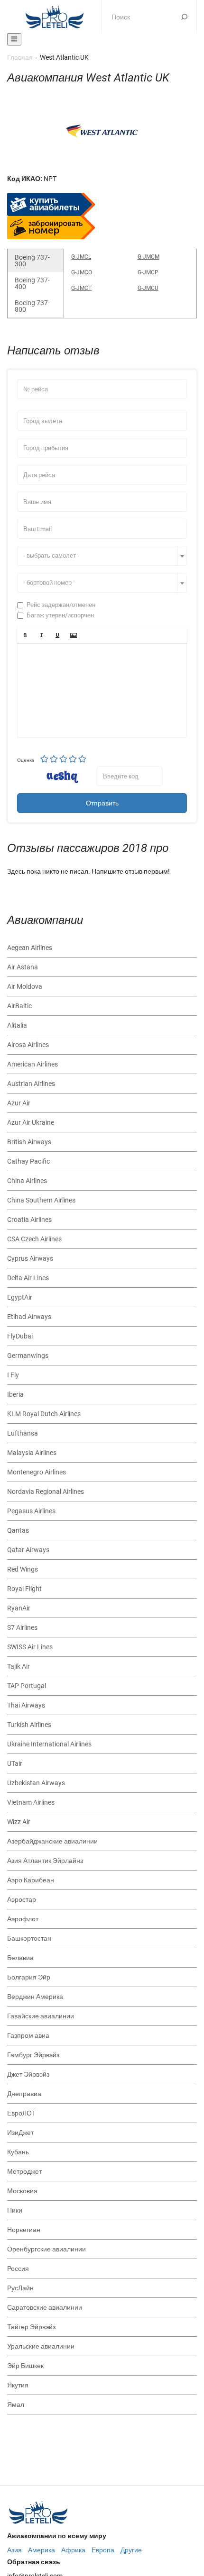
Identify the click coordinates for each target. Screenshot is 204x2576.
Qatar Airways (28, 1550)
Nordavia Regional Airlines (46, 1491)
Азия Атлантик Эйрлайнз (45, 1861)
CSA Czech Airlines (34, 1239)
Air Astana (23, 967)
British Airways (29, 1142)
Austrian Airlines (31, 1084)
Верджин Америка (35, 1997)
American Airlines (32, 1064)
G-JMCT (81, 288)
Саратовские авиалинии (45, 2307)
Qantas (18, 1530)
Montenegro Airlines (37, 1472)
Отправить (102, 803)
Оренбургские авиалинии (46, 2249)
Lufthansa (23, 1433)
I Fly (13, 1375)
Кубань (18, 2152)
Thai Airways (26, 1705)
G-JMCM (148, 257)
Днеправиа (24, 2094)
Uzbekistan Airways (36, 1783)
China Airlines (27, 1181)
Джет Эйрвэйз (28, 2074)
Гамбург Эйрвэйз (33, 2055)
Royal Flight (24, 1589)
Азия (14, 2550)
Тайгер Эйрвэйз (31, 2327)
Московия (22, 2191)
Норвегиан (24, 2230)
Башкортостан (29, 1938)
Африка (73, 2550)
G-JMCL (81, 257)
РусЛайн (20, 2288)
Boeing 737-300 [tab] (32, 261)
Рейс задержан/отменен (61, 605)
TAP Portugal (27, 1686)
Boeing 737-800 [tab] (32, 306)
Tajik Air (19, 1666)
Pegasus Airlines (31, 1511)
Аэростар (22, 1899)
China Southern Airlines (41, 1200)
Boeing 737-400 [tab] (32, 283)
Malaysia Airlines (32, 1453)
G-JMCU (148, 288)
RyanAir (19, 1608)
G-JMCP (148, 272)
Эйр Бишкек (25, 2366)
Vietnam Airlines (31, 1802)
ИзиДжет (20, 2133)
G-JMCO (82, 272)
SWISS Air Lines (30, 1647)
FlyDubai (20, 1336)
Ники (15, 2210)
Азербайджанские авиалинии (52, 1841)
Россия (18, 2269)
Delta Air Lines (28, 1278)
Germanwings (28, 1356)
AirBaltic (19, 1006)
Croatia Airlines (29, 1220)
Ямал (16, 2404)
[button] (25, 635)
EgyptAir (20, 1297)
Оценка (26, 760)
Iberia (15, 1394)
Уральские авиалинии (41, 2346)
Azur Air (19, 1103)
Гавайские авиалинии (41, 2016)
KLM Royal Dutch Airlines (44, 1414)
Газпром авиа (28, 2035)
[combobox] (102, 556)
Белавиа (20, 1958)
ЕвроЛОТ (22, 2113)
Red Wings (23, 1569)
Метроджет (24, 2171)
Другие (131, 2550)
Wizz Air (19, 1822)
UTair (15, 1763)
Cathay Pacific (28, 1161)
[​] (102, 690)
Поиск (184, 17)
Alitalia (17, 1025)
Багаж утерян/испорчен (60, 615)
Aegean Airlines (30, 948)
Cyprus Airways (30, 1258)
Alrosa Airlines (28, 1045)
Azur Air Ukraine (31, 1122)
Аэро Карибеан (31, 1880)
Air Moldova (25, 986)
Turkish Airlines (29, 1725)
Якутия (18, 2385)
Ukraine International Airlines (49, 1744)
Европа (103, 2550)
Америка (42, 2550)
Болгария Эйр (29, 1977)
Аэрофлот (23, 1919)
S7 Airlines (22, 1627)
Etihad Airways (29, 1317)
